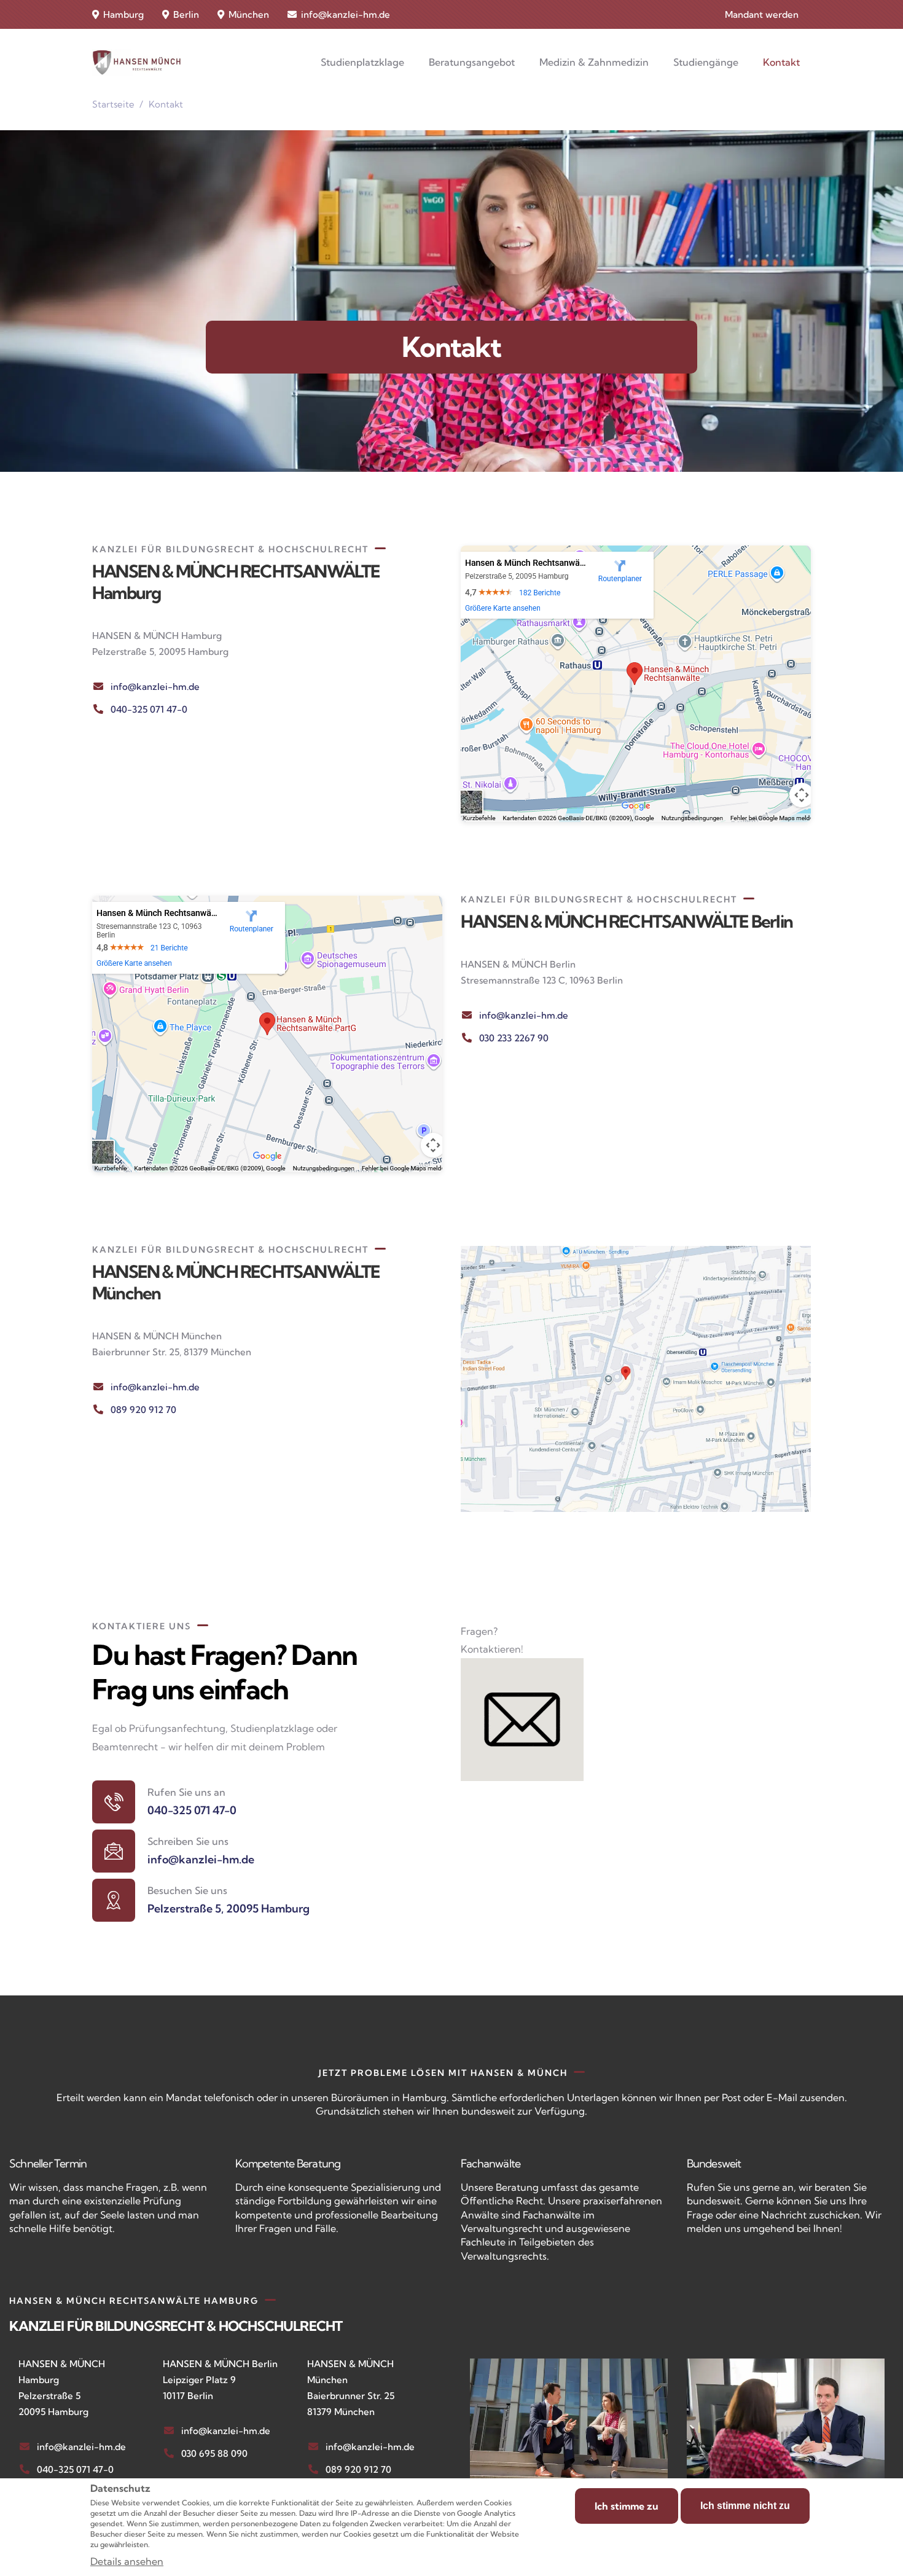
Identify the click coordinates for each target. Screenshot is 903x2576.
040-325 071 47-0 (149, 709)
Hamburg (122, 14)
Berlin (185, 14)
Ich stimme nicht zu (745, 2506)
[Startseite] (137, 62)
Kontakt (781, 62)
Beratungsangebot (472, 62)
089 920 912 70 (143, 1410)
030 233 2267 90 (514, 1038)
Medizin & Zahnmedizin (594, 62)
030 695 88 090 (214, 2453)
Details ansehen (127, 2561)
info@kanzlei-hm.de (346, 14)
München (248, 14)
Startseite (113, 104)
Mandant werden (762, 14)
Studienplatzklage (362, 62)
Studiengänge (706, 62)
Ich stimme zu (627, 2506)
